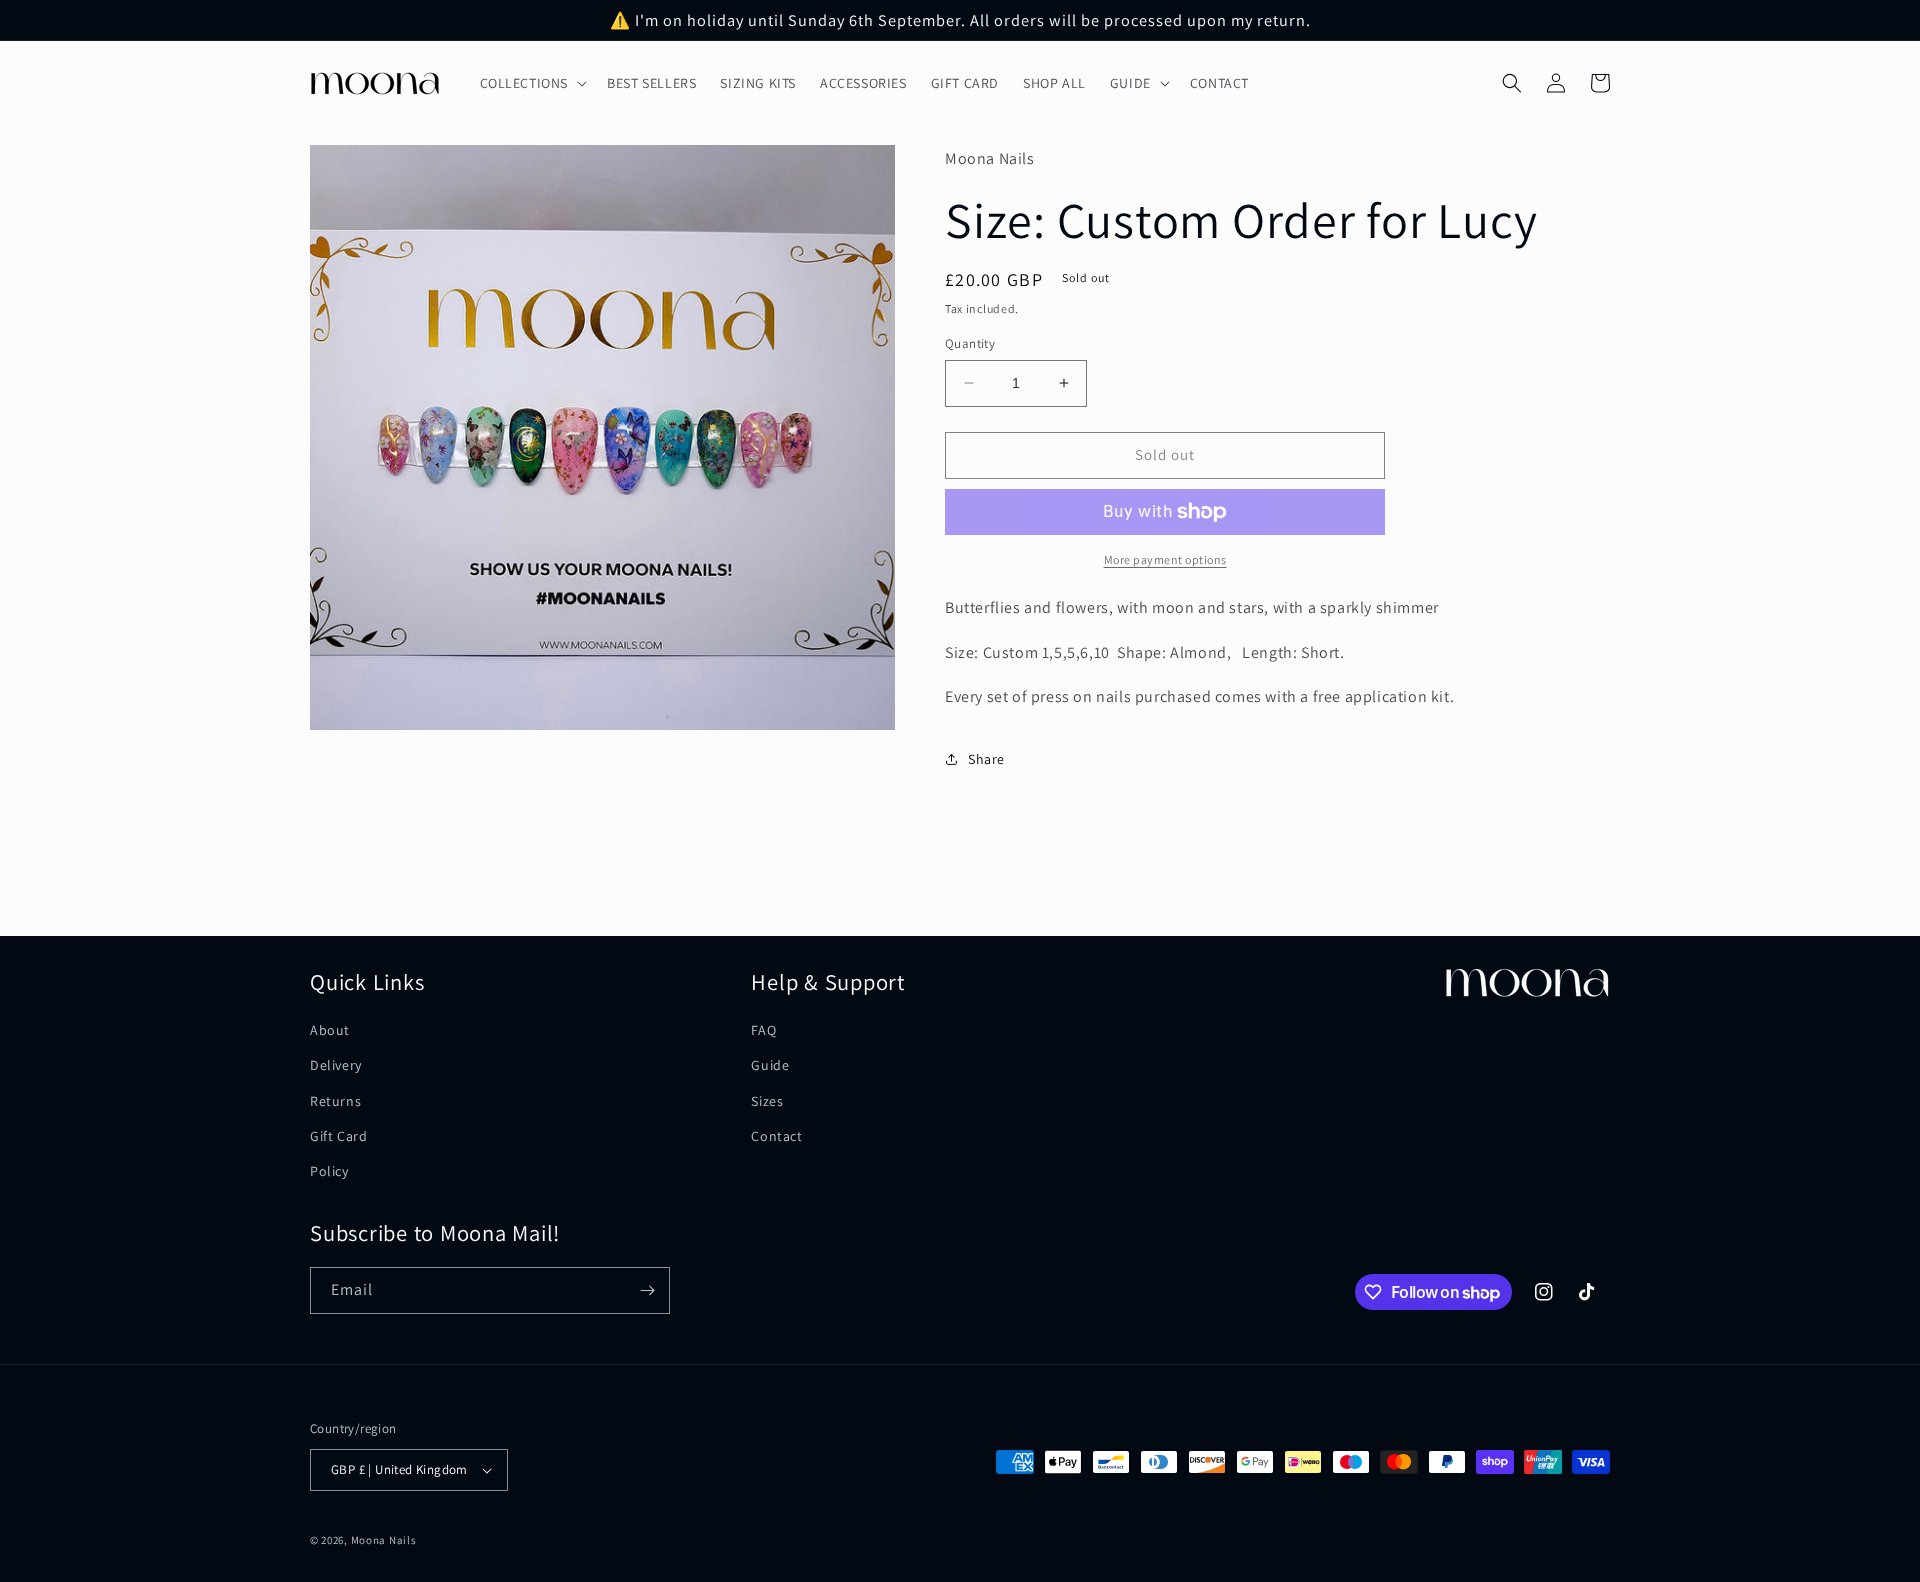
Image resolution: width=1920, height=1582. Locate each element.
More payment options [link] (1165, 559)
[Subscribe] (647, 1290)
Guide (770, 1065)
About (330, 1030)
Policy (329, 1171)
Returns (335, 1101)
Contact (776, 1136)
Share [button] (986, 759)
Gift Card (338, 1136)
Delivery (336, 1065)
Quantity (970, 343)
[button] (532, 83)
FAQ (763, 1030)
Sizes (767, 1101)
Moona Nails (384, 1540)
